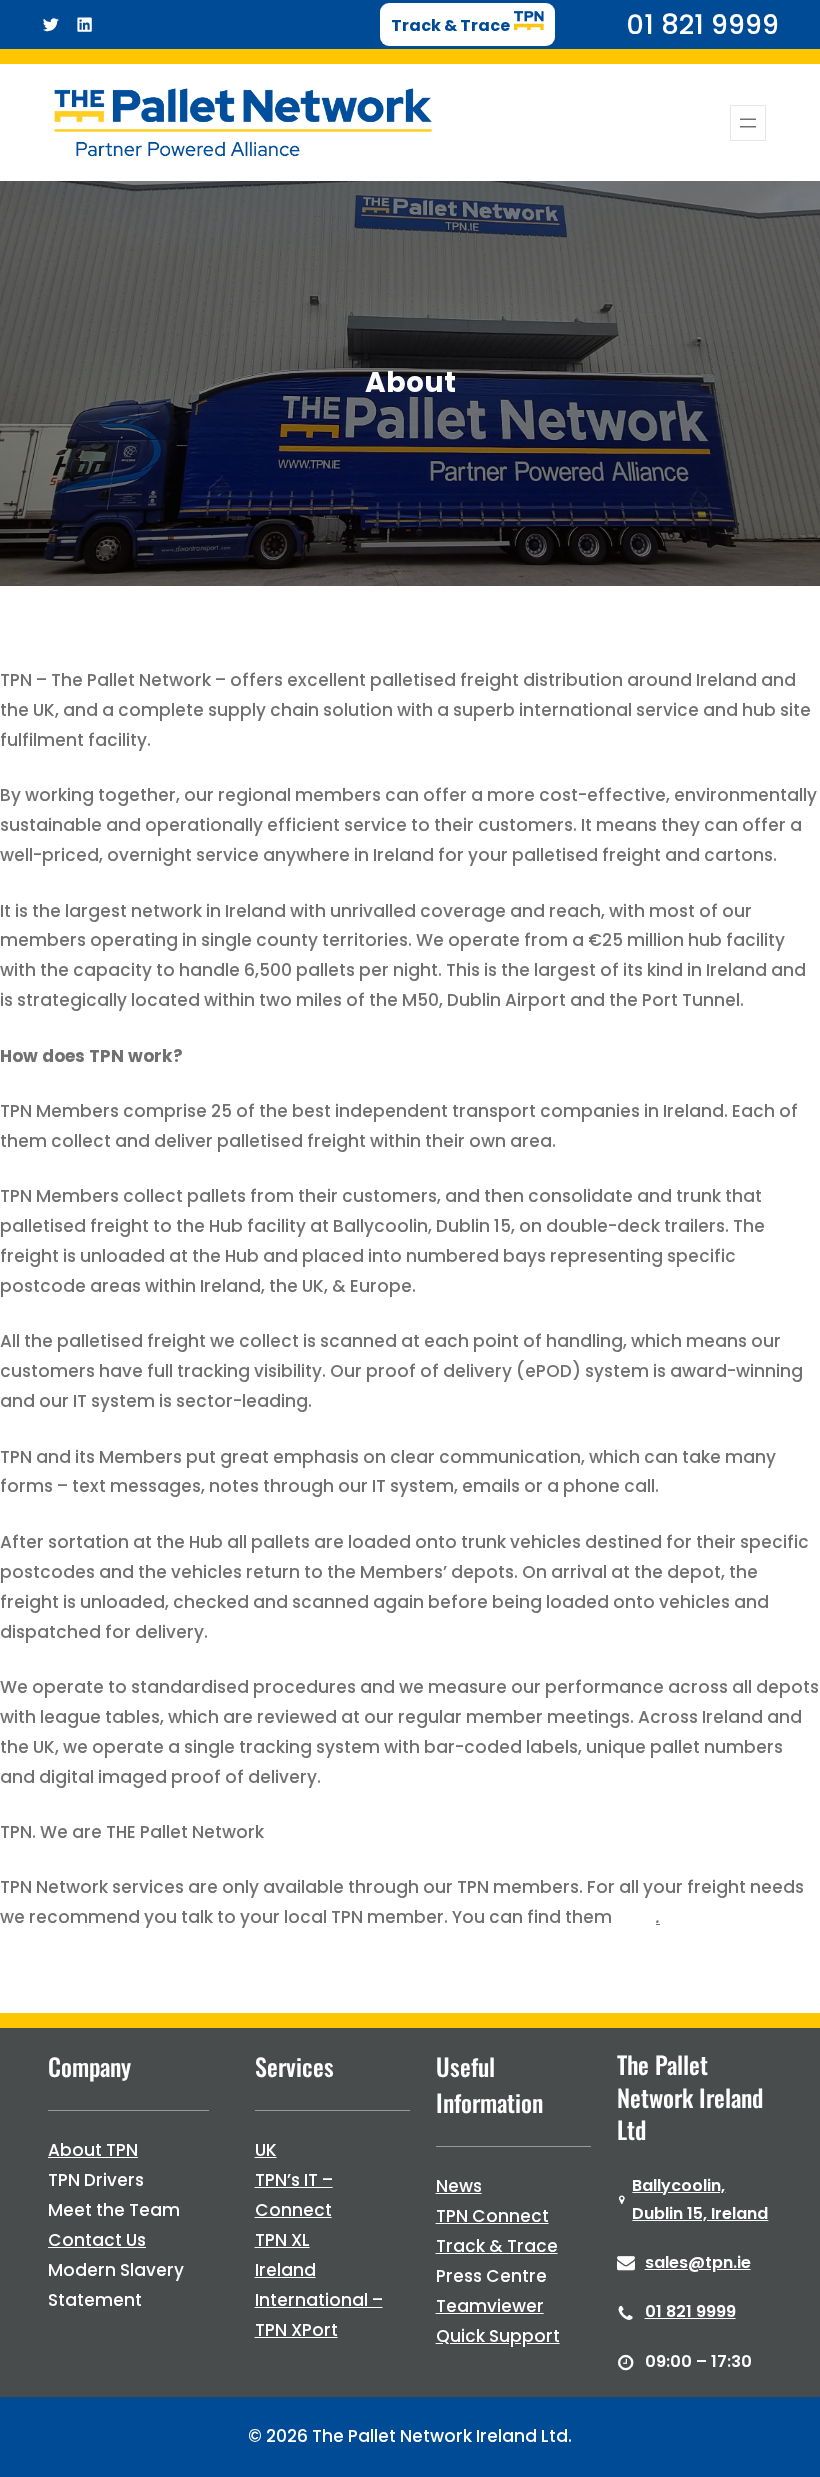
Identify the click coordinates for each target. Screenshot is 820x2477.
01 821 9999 (690, 2311)
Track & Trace (497, 2246)
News (459, 2186)
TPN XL (282, 2240)
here (636, 1917)
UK (266, 2150)
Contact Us (97, 2240)
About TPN (93, 2150)
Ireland (285, 2270)
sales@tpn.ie (698, 2262)
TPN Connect (492, 2216)
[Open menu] (748, 123)
